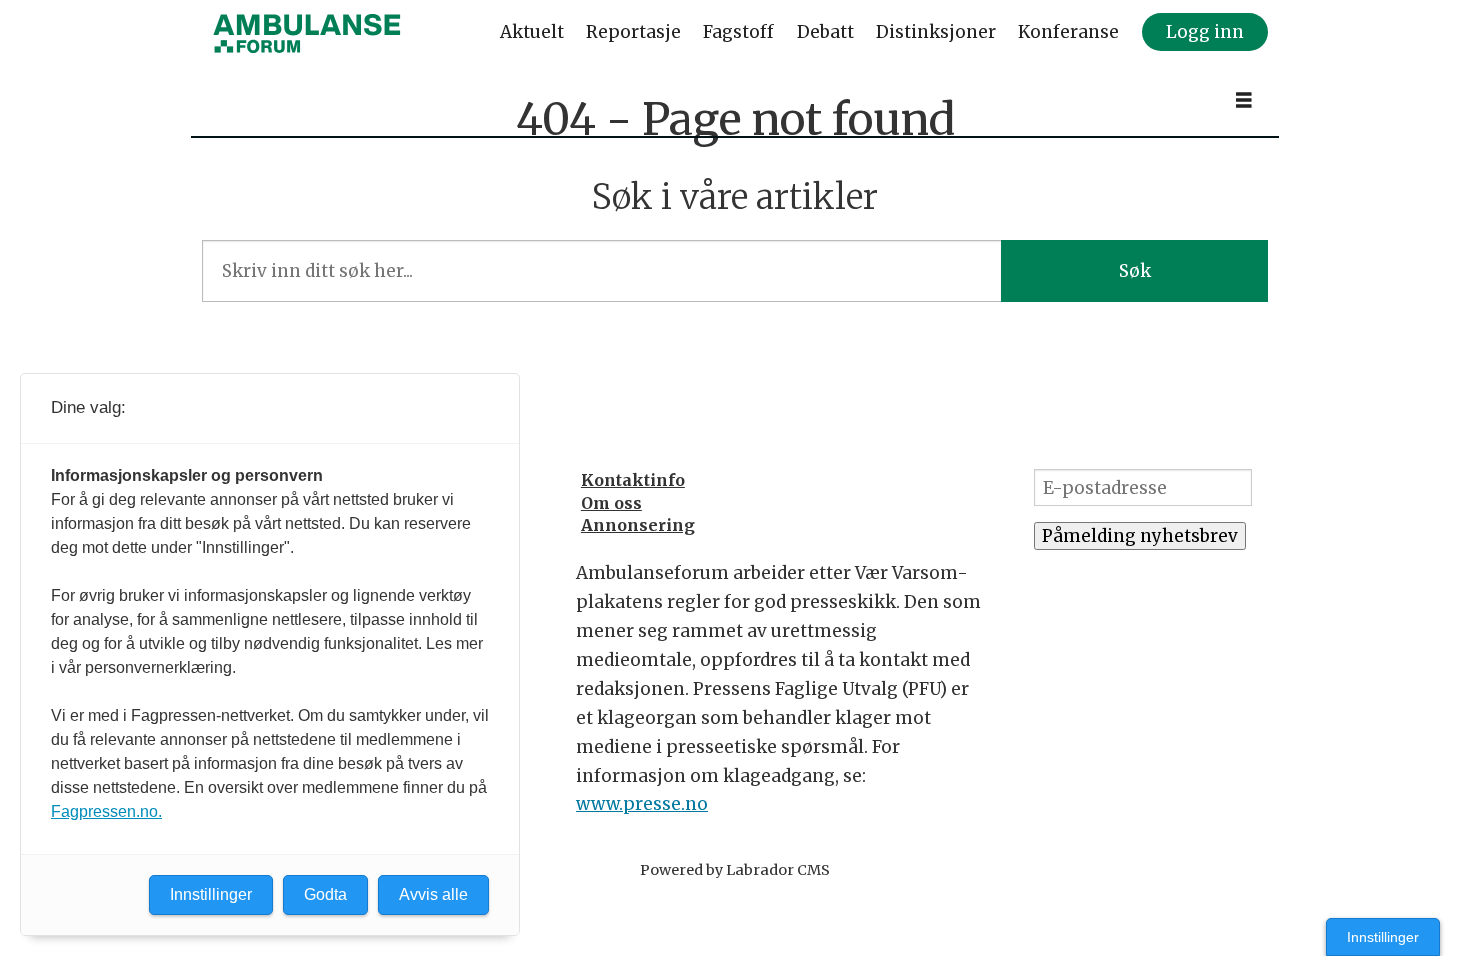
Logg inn (1205, 32)
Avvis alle (433, 894)
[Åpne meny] (1244, 100)
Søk (1135, 271)
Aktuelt (532, 32)
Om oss (611, 503)
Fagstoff (738, 32)
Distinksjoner (936, 32)
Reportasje (633, 32)
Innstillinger (1383, 937)
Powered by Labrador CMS (735, 870)
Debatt (825, 32)
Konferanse (1068, 32)
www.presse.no (642, 804)
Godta (325, 894)
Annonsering (638, 525)
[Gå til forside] (307, 33)
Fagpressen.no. (106, 811)
